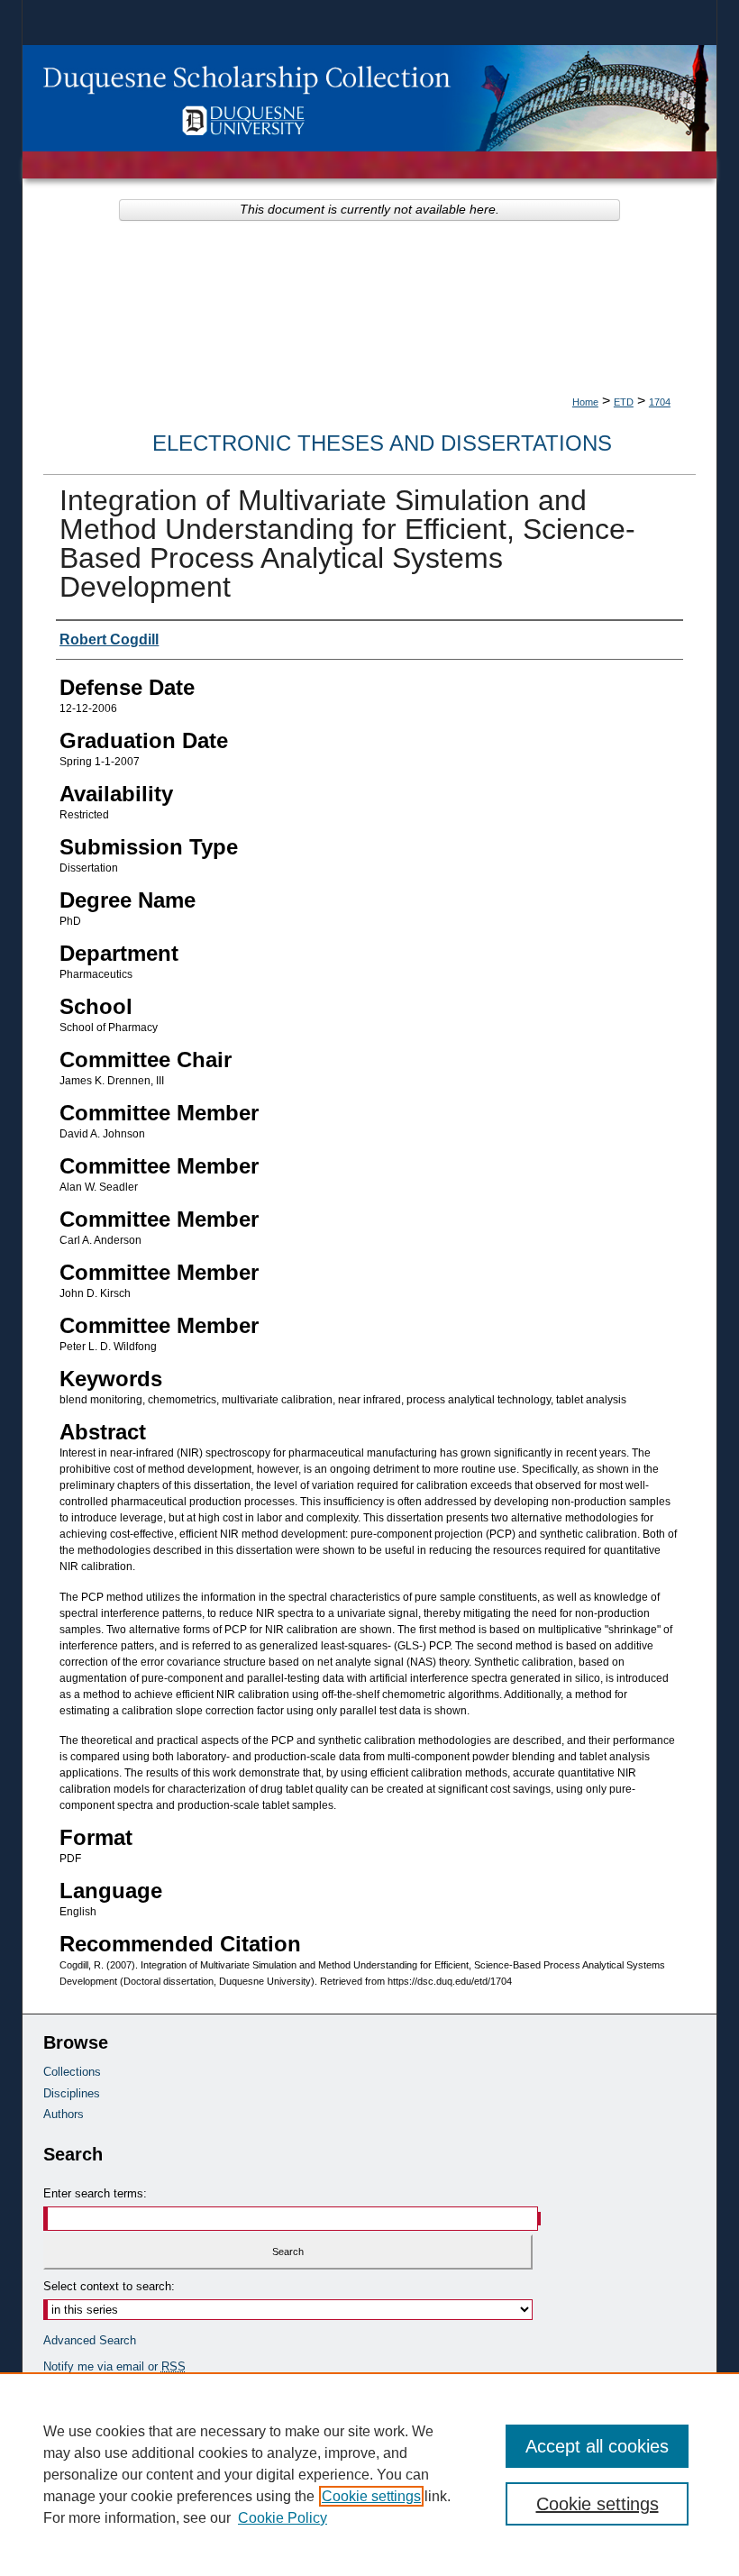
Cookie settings (371, 2496)
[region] (369, 2474)
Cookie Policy (283, 2518)
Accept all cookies (597, 2446)
